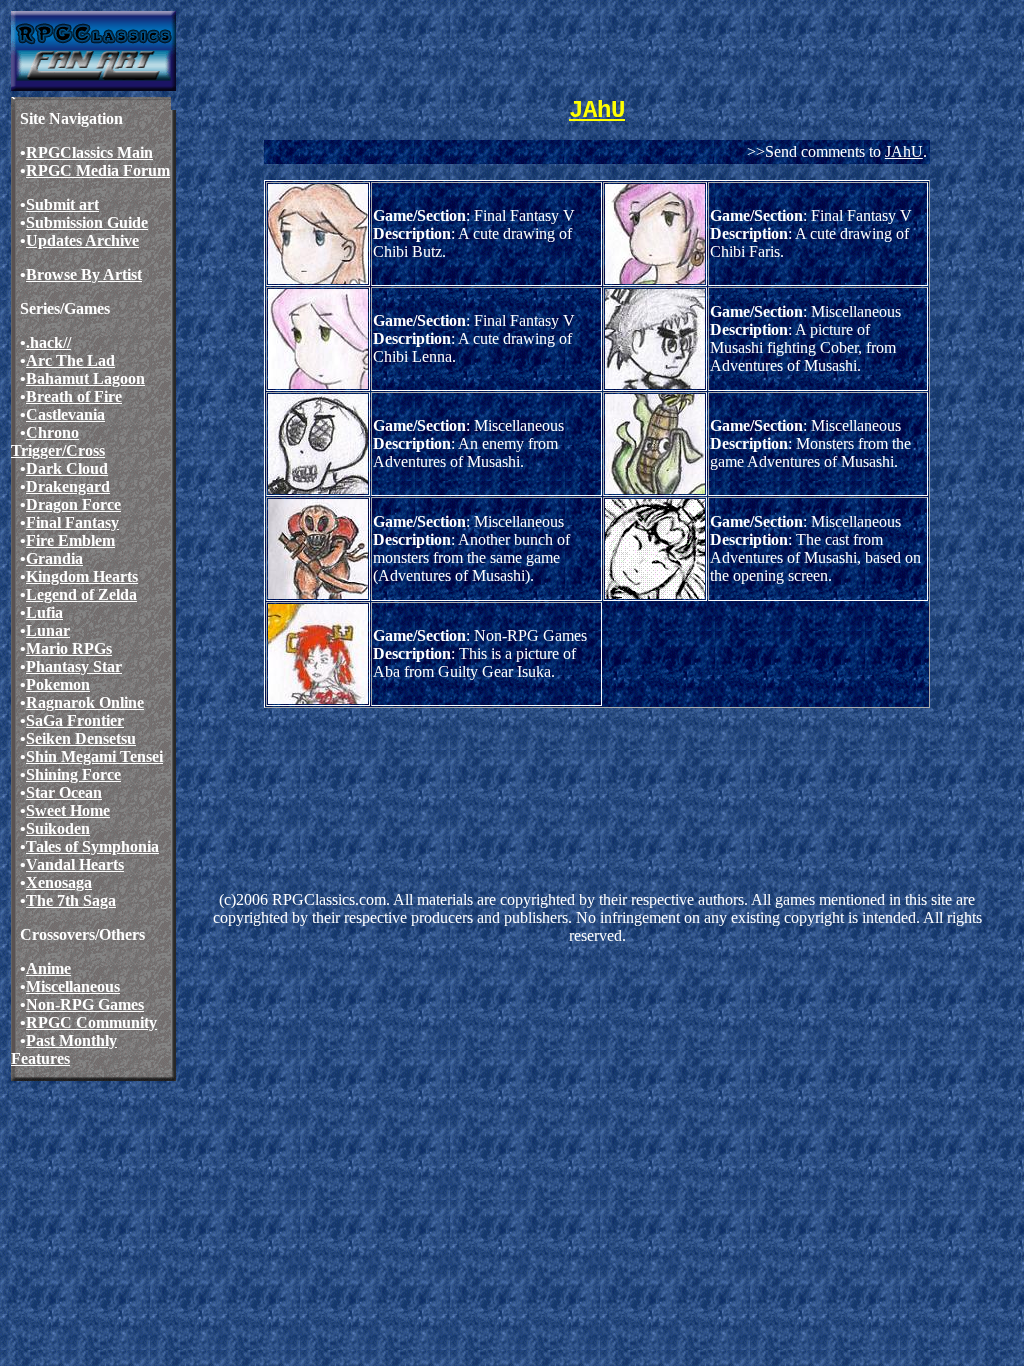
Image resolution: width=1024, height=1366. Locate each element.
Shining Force (73, 774)
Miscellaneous (73, 986)
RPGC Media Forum (98, 170)
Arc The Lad (70, 360)
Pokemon (58, 684)
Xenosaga (59, 882)
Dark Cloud (67, 468)
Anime (48, 968)
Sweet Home (68, 810)
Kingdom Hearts (82, 576)
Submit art (62, 204)
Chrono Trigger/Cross (58, 441)
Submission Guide (87, 222)
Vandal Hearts (75, 864)
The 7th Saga (71, 900)
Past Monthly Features (64, 1049)
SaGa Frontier (75, 720)
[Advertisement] (548, 772)
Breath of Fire (74, 396)
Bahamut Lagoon (85, 378)
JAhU (904, 151)
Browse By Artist (84, 274)
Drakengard (68, 486)
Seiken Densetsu (81, 738)
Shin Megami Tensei (94, 756)
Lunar (48, 630)
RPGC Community (91, 1022)
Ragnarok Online (85, 702)
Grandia (54, 558)
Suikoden (58, 828)
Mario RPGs (69, 648)
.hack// (48, 342)
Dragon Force (73, 504)
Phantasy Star (74, 666)
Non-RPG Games (85, 1004)
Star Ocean (64, 792)
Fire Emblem (70, 540)
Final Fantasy (72, 522)
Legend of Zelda (81, 594)
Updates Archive (82, 240)
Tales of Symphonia (92, 846)
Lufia (44, 612)
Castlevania (65, 414)
